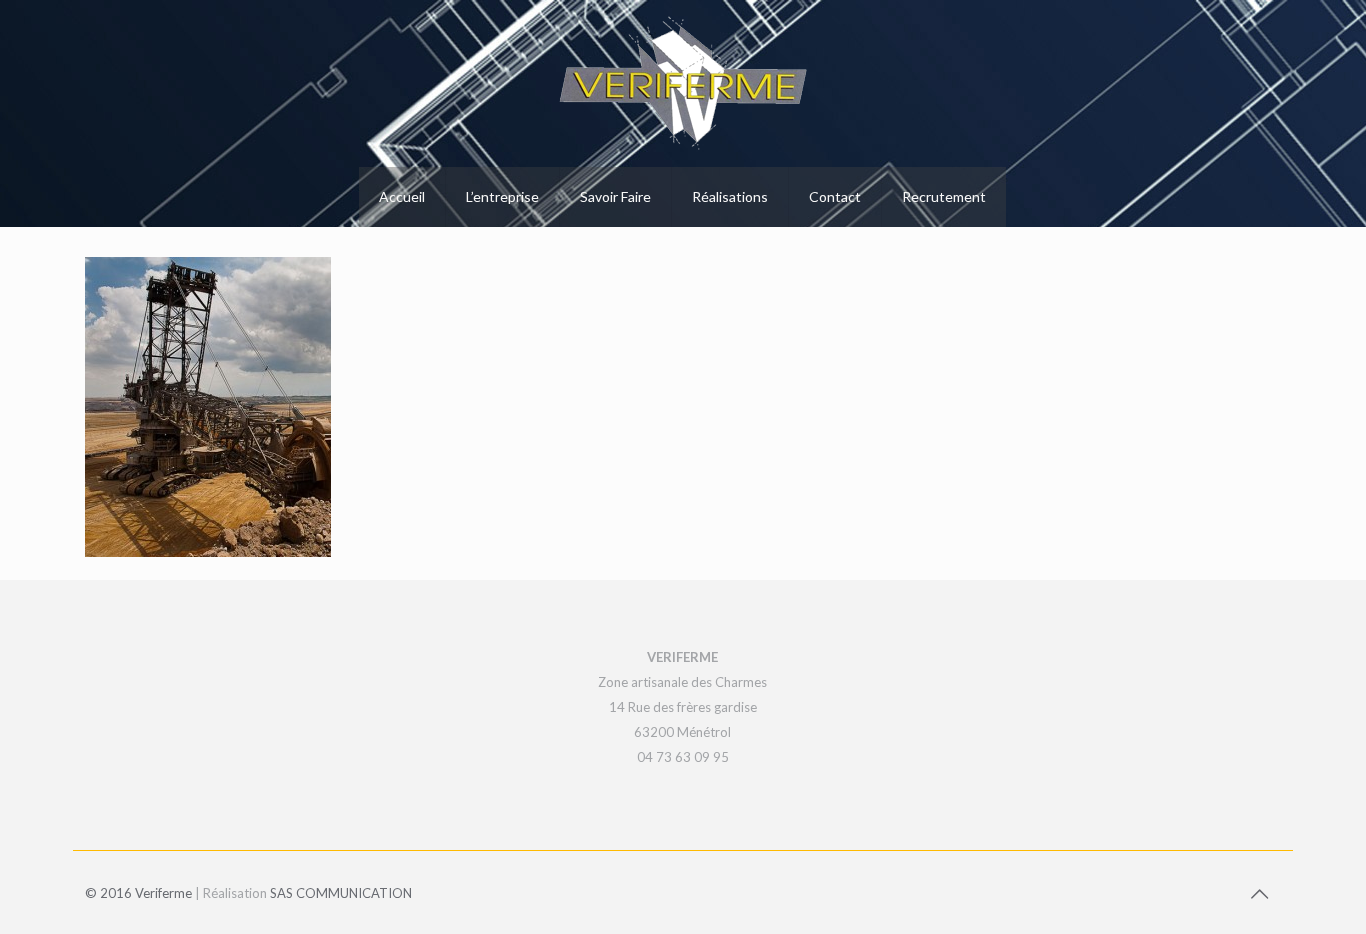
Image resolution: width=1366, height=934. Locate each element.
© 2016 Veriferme (138, 893)
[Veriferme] (683, 83)
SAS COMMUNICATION (341, 893)
